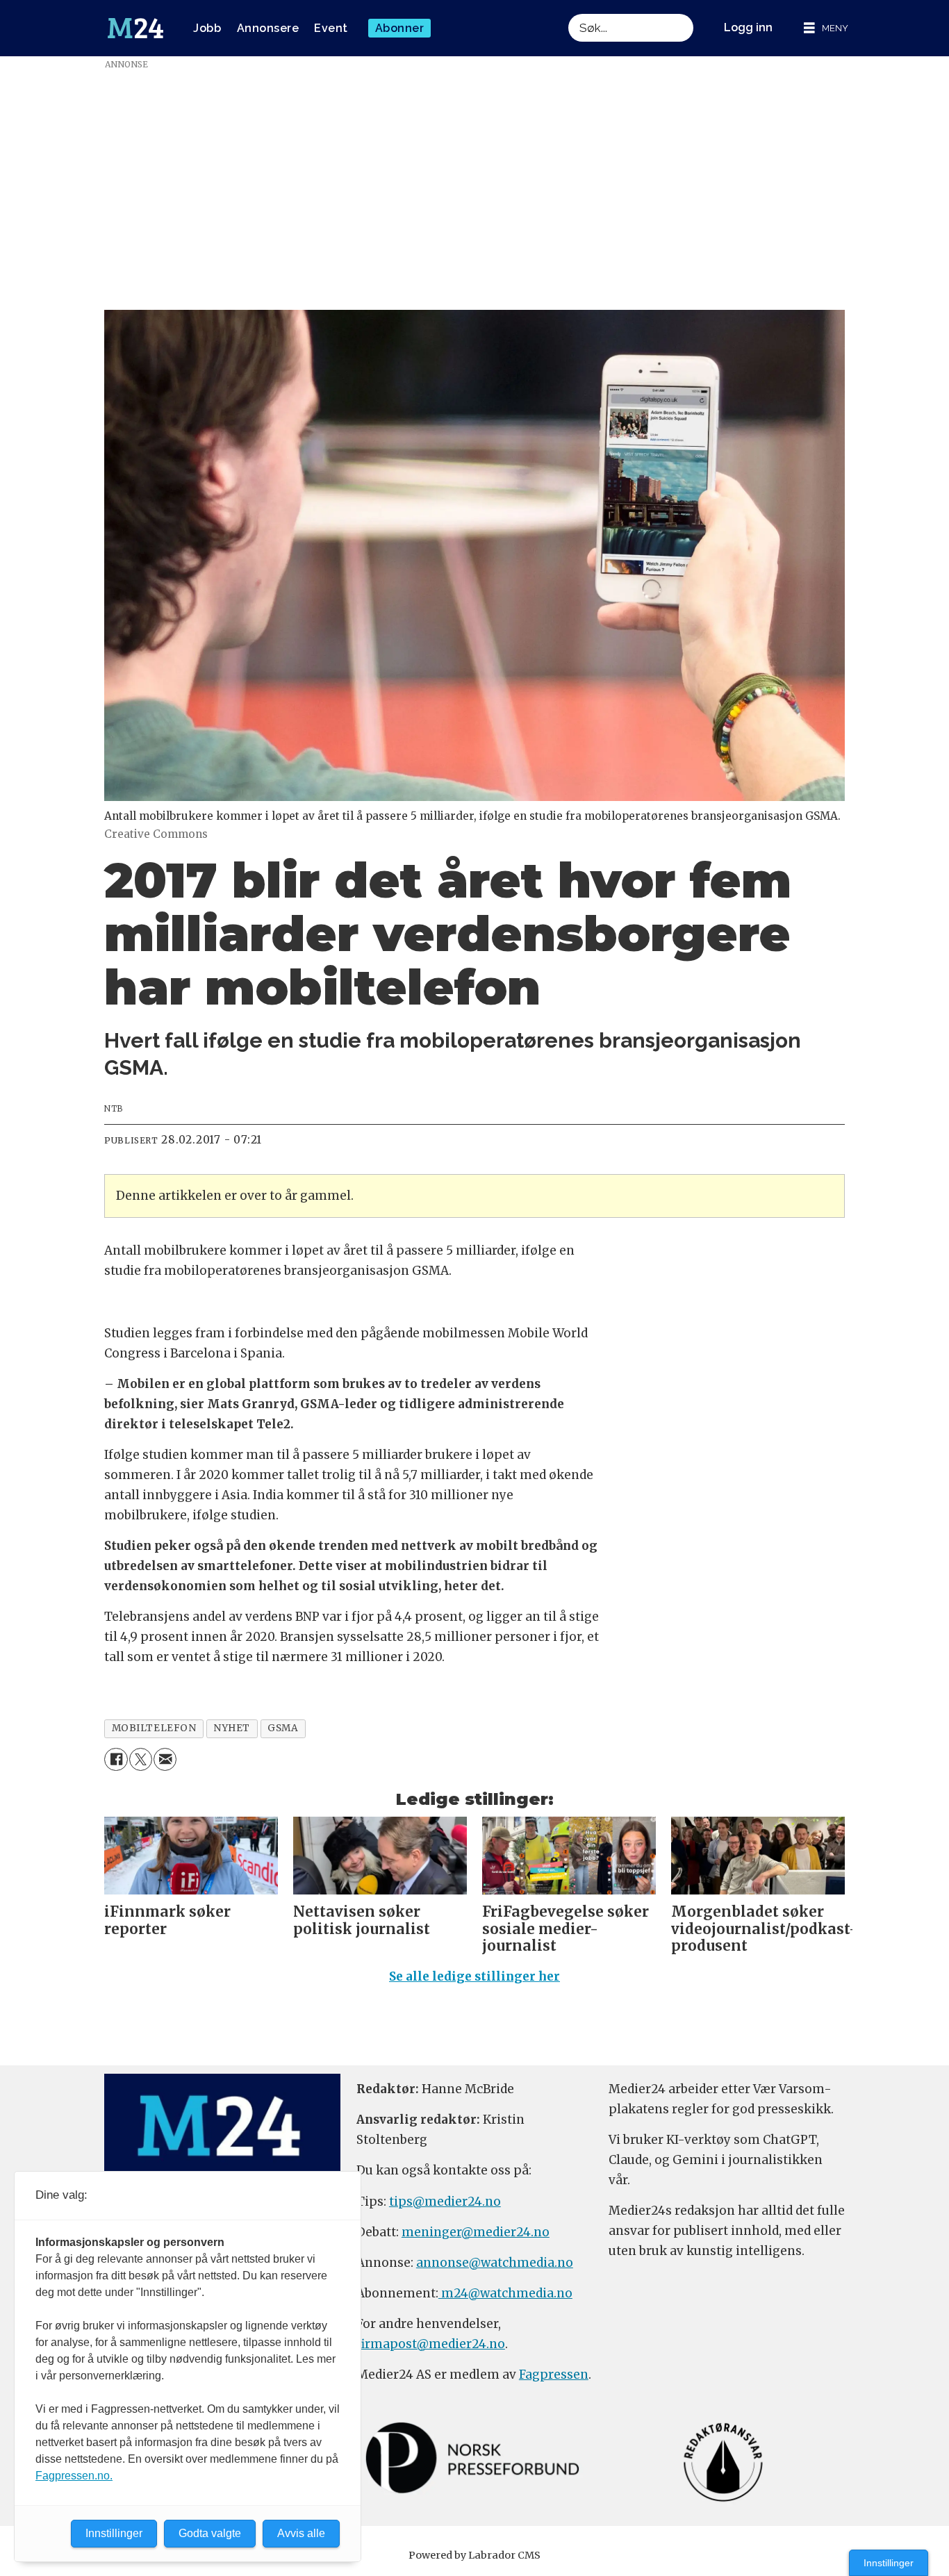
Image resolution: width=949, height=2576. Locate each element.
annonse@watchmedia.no (495, 2263)
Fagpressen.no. (74, 2476)
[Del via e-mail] (165, 1759)
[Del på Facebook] (116, 1759)
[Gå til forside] (135, 28)
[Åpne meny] (826, 28)
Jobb (207, 28)
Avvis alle (301, 2533)
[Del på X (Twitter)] (141, 1759)
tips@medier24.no (445, 2202)
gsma (283, 1728)
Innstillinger (889, 2563)
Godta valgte (210, 2533)
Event (331, 28)
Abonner (400, 28)
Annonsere (268, 28)
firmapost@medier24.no (431, 2344)
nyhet (232, 1728)
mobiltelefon (154, 1728)
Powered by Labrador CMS (474, 2555)
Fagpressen (554, 2375)
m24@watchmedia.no (505, 2293)
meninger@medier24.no (476, 2232)
